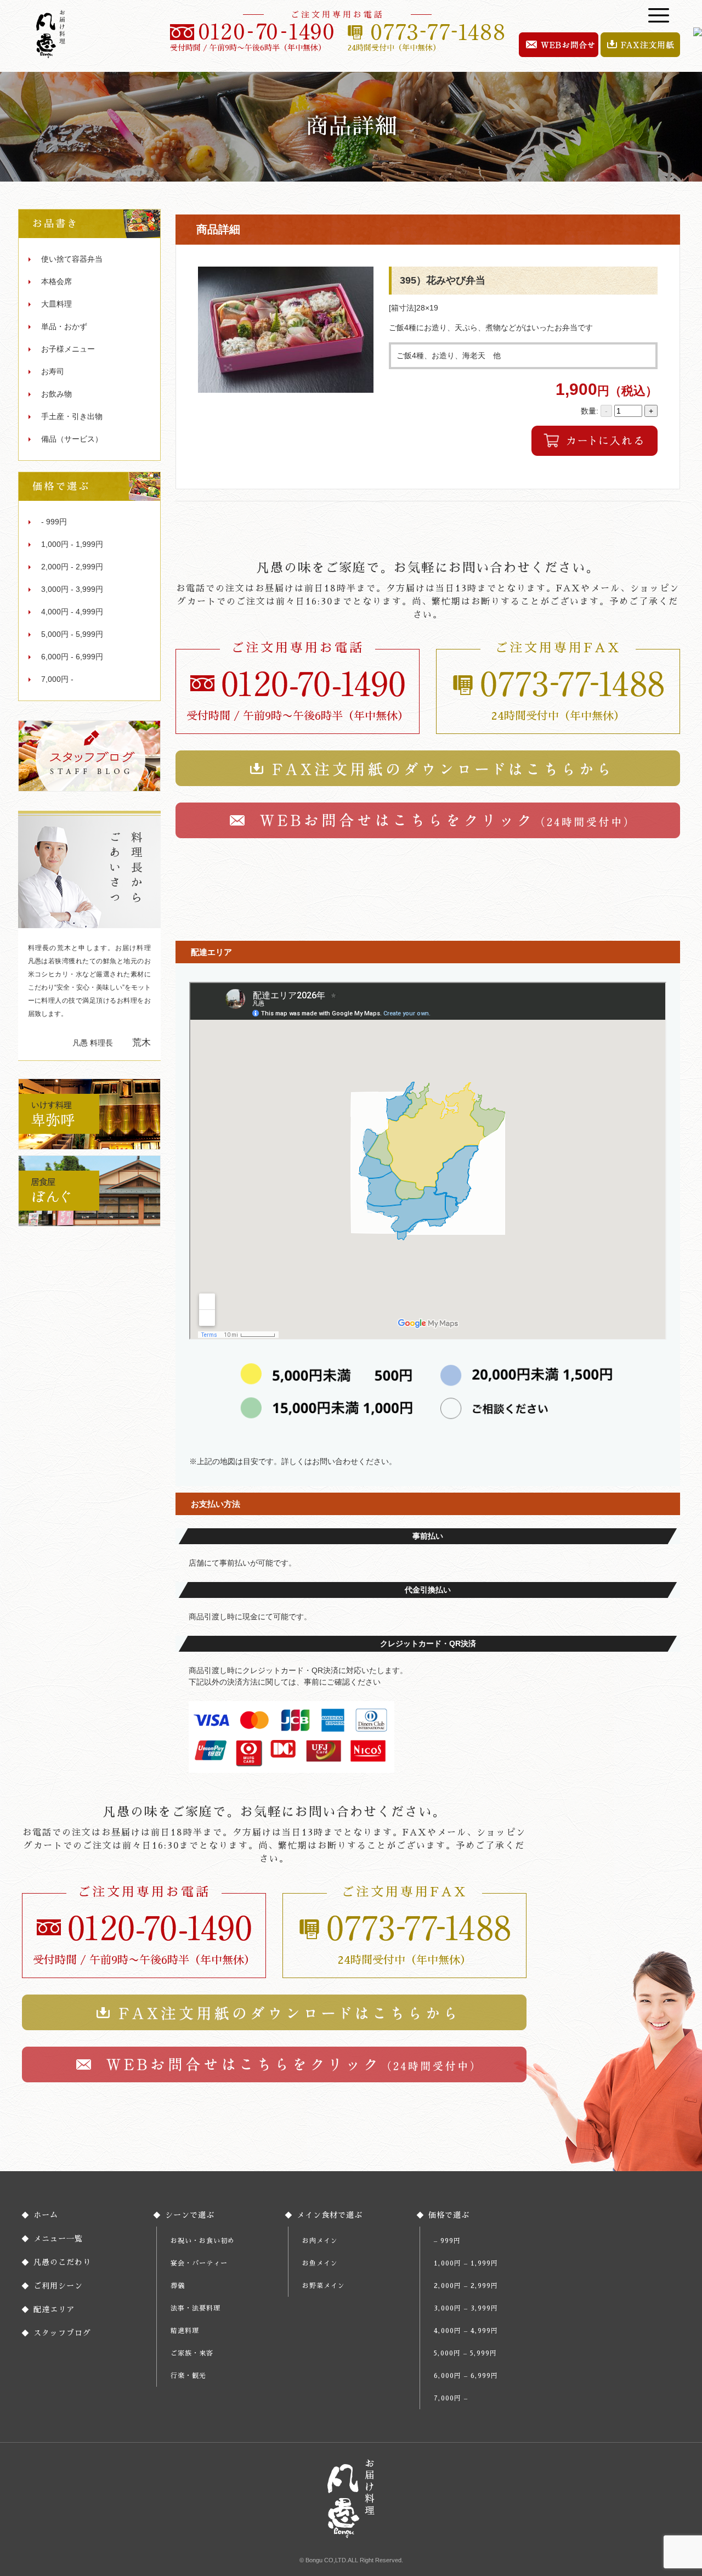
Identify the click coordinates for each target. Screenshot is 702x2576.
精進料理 (185, 2331)
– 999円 (447, 2241)
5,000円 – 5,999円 (465, 2353)
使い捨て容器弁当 (72, 259)
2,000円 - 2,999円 (72, 567)
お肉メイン (320, 2241)
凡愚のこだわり (62, 2262)
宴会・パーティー (199, 2263)
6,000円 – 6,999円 (466, 2376)
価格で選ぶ (449, 2215)
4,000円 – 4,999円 (466, 2331)
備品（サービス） (72, 439)
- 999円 (54, 522)
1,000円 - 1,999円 (72, 544)
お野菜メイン (324, 2286)
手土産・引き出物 (72, 416)
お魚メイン (320, 2263)
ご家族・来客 (192, 2353)
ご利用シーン (58, 2286)
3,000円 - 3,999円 (72, 589)
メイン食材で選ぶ (330, 2215)
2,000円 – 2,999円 (466, 2286)
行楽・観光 (188, 2376)
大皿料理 (56, 304)
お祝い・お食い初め (203, 2241)
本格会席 (56, 281)
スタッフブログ (62, 2333)
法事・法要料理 (196, 2308)
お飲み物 (56, 394)
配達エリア (54, 2309)
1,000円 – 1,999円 (466, 2263)
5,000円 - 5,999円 (72, 634)
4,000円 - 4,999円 (72, 612)
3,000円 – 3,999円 (466, 2308)
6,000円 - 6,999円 (72, 657)
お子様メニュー (68, 349)
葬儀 (178, 2286)
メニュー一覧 (58, 2239)
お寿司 (53, 371)
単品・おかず (64, 326)
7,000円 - (57, 679)
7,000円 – (451, 2398)
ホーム (46, 2215)
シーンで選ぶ (190, 2215)
